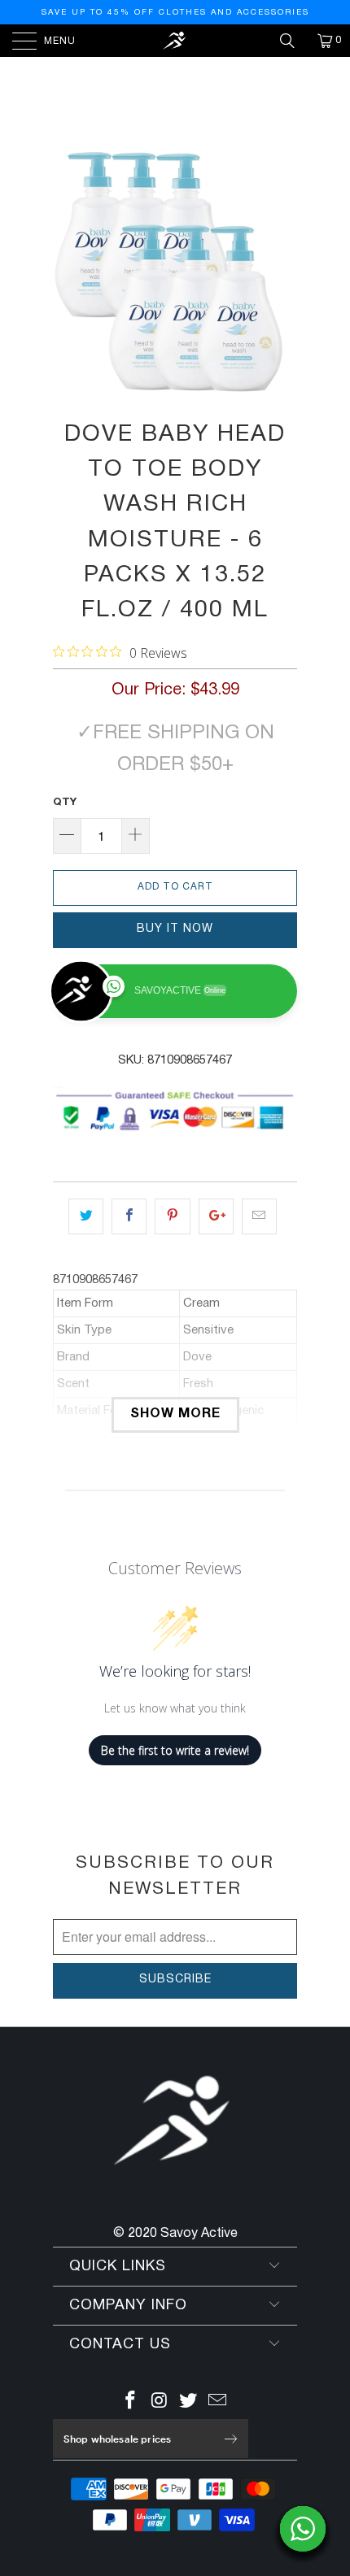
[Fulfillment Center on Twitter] (189, 2403)
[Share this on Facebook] (129, 1216)
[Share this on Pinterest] (172, 1216)
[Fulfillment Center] (175, 41)
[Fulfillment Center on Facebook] (131, 2403)
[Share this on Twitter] (86, 1216)
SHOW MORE (175, 1414)
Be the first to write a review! (175, 1750)
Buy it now (175, 929)
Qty (65, 803)
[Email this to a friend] (259, 1216)
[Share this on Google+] (216, 1216)
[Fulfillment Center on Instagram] (160, 2403)
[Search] (293, 41)
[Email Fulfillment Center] (218, 2403)
